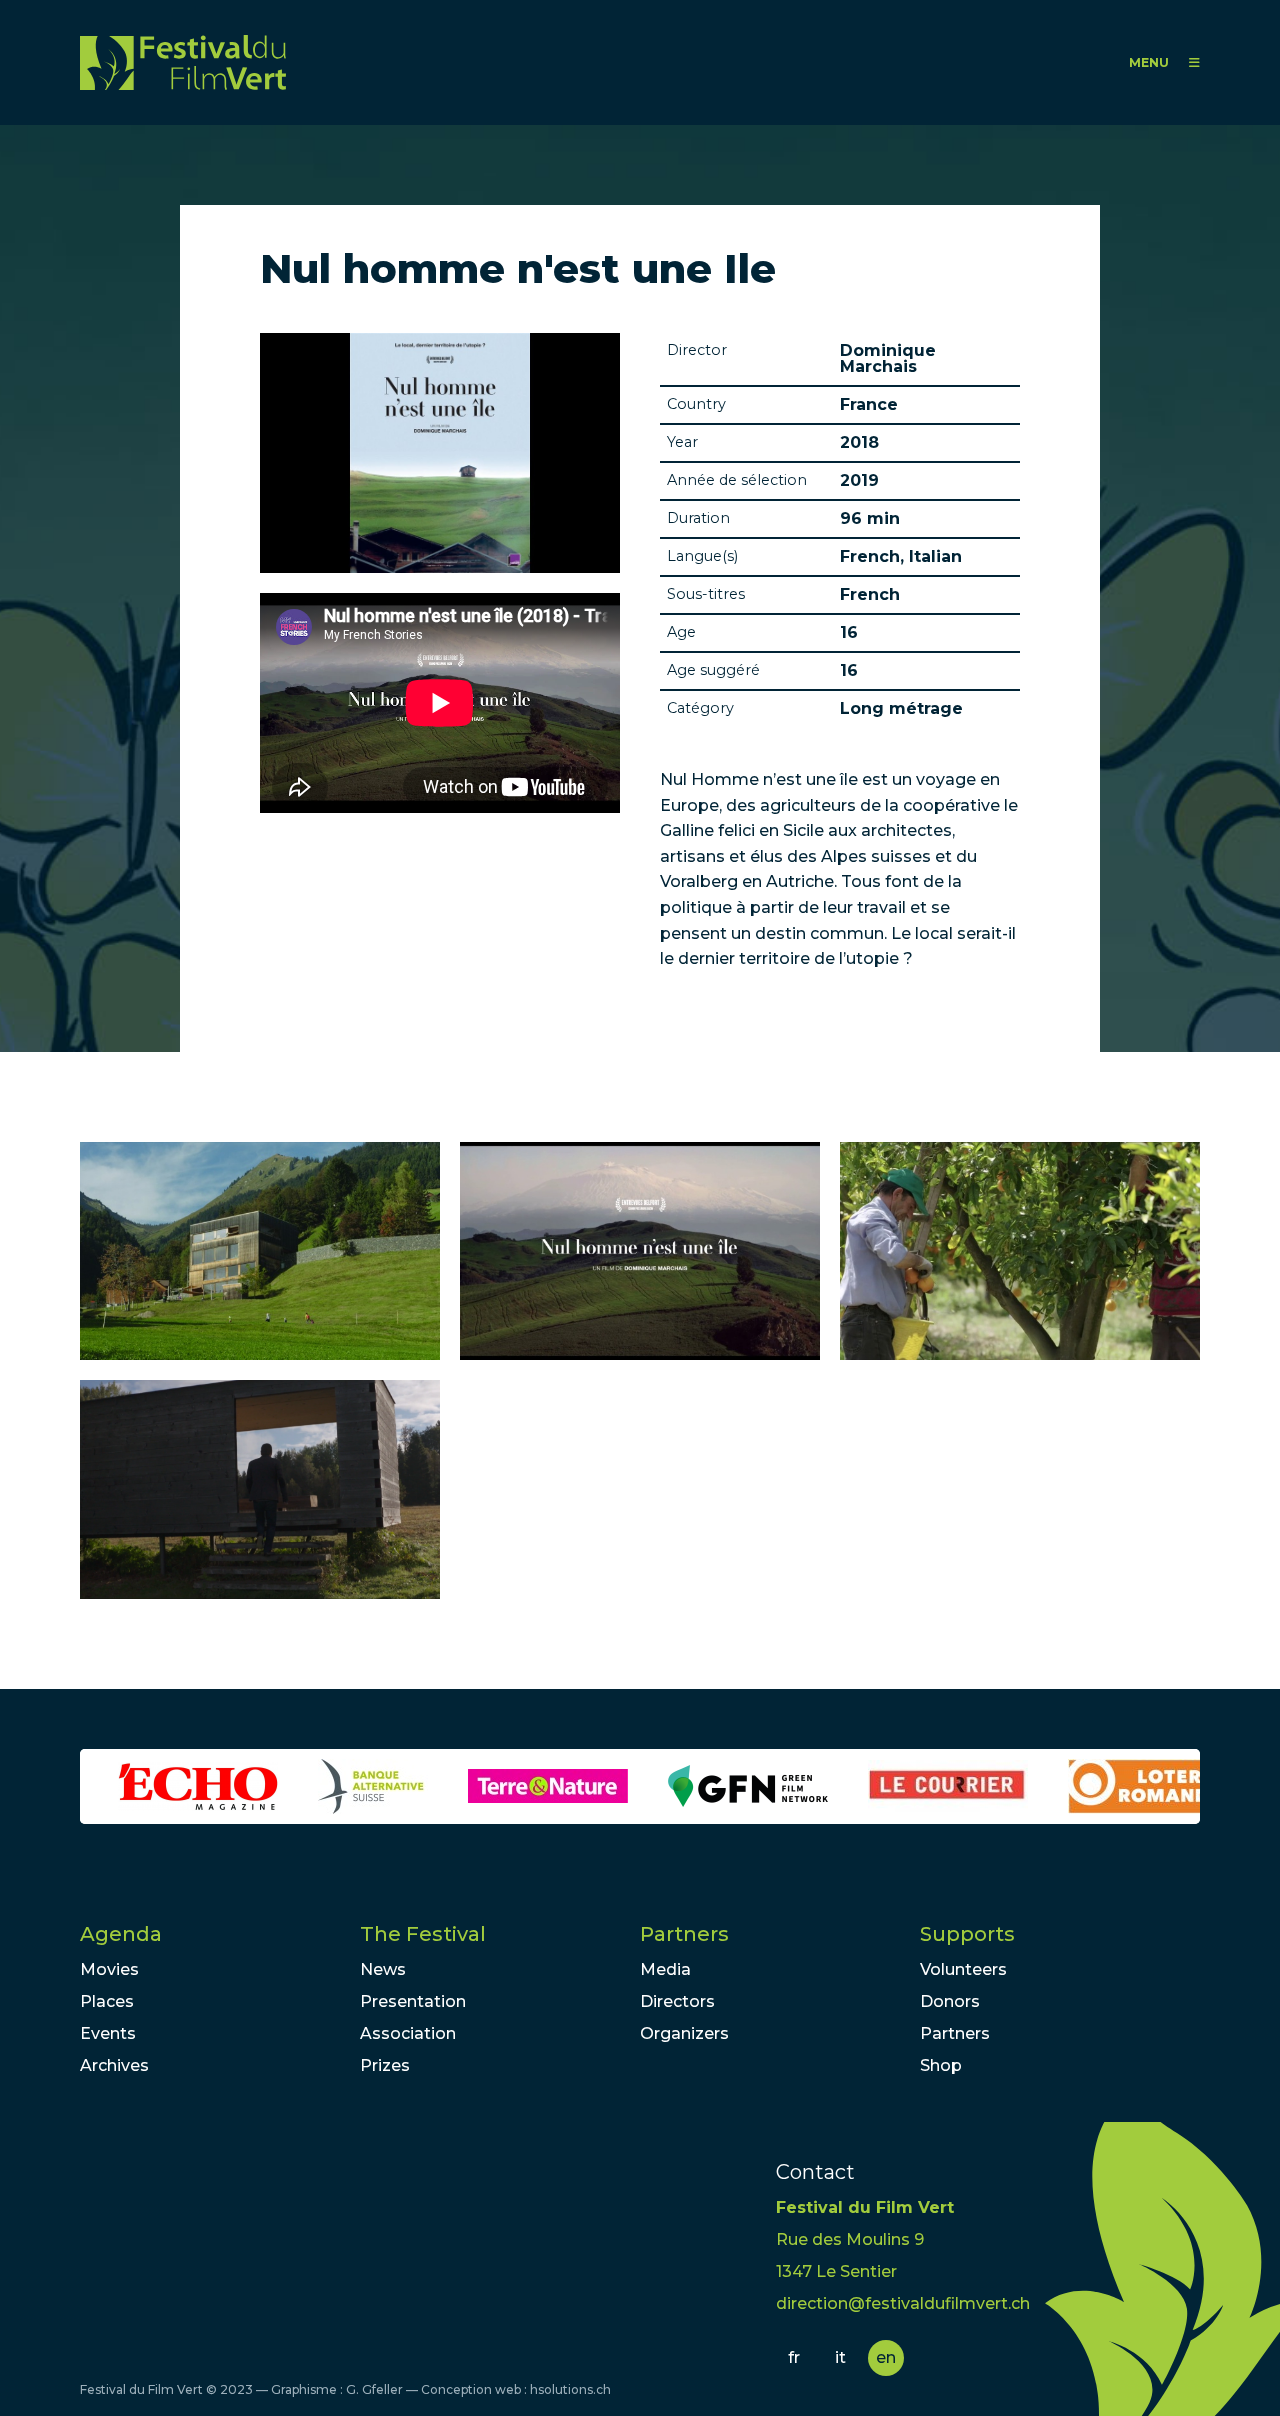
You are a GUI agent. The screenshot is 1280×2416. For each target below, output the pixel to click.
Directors (677, 2001)
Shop (941, 2065)
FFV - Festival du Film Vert (183, 62)
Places (107, 2001)
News (383, 1969)
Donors (950, 2001)
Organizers (684, 2033)
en (886, 2357)
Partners (684, 1934)
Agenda (121, 1934)
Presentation (413, 2001)
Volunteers (963, 1969)
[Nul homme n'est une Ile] (260, 1251)
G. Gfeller (374, 2389)
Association (408, 2033)
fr (794, 2357)
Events (108, 2033)
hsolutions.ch (570, 2389)
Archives (114, 2065)
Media (665, 1969)
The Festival (423, 1934)
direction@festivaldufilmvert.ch (903, 2303)
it (840, 2357)
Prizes (385, 2065)
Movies (109, 1969)
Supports (967, 1934)
